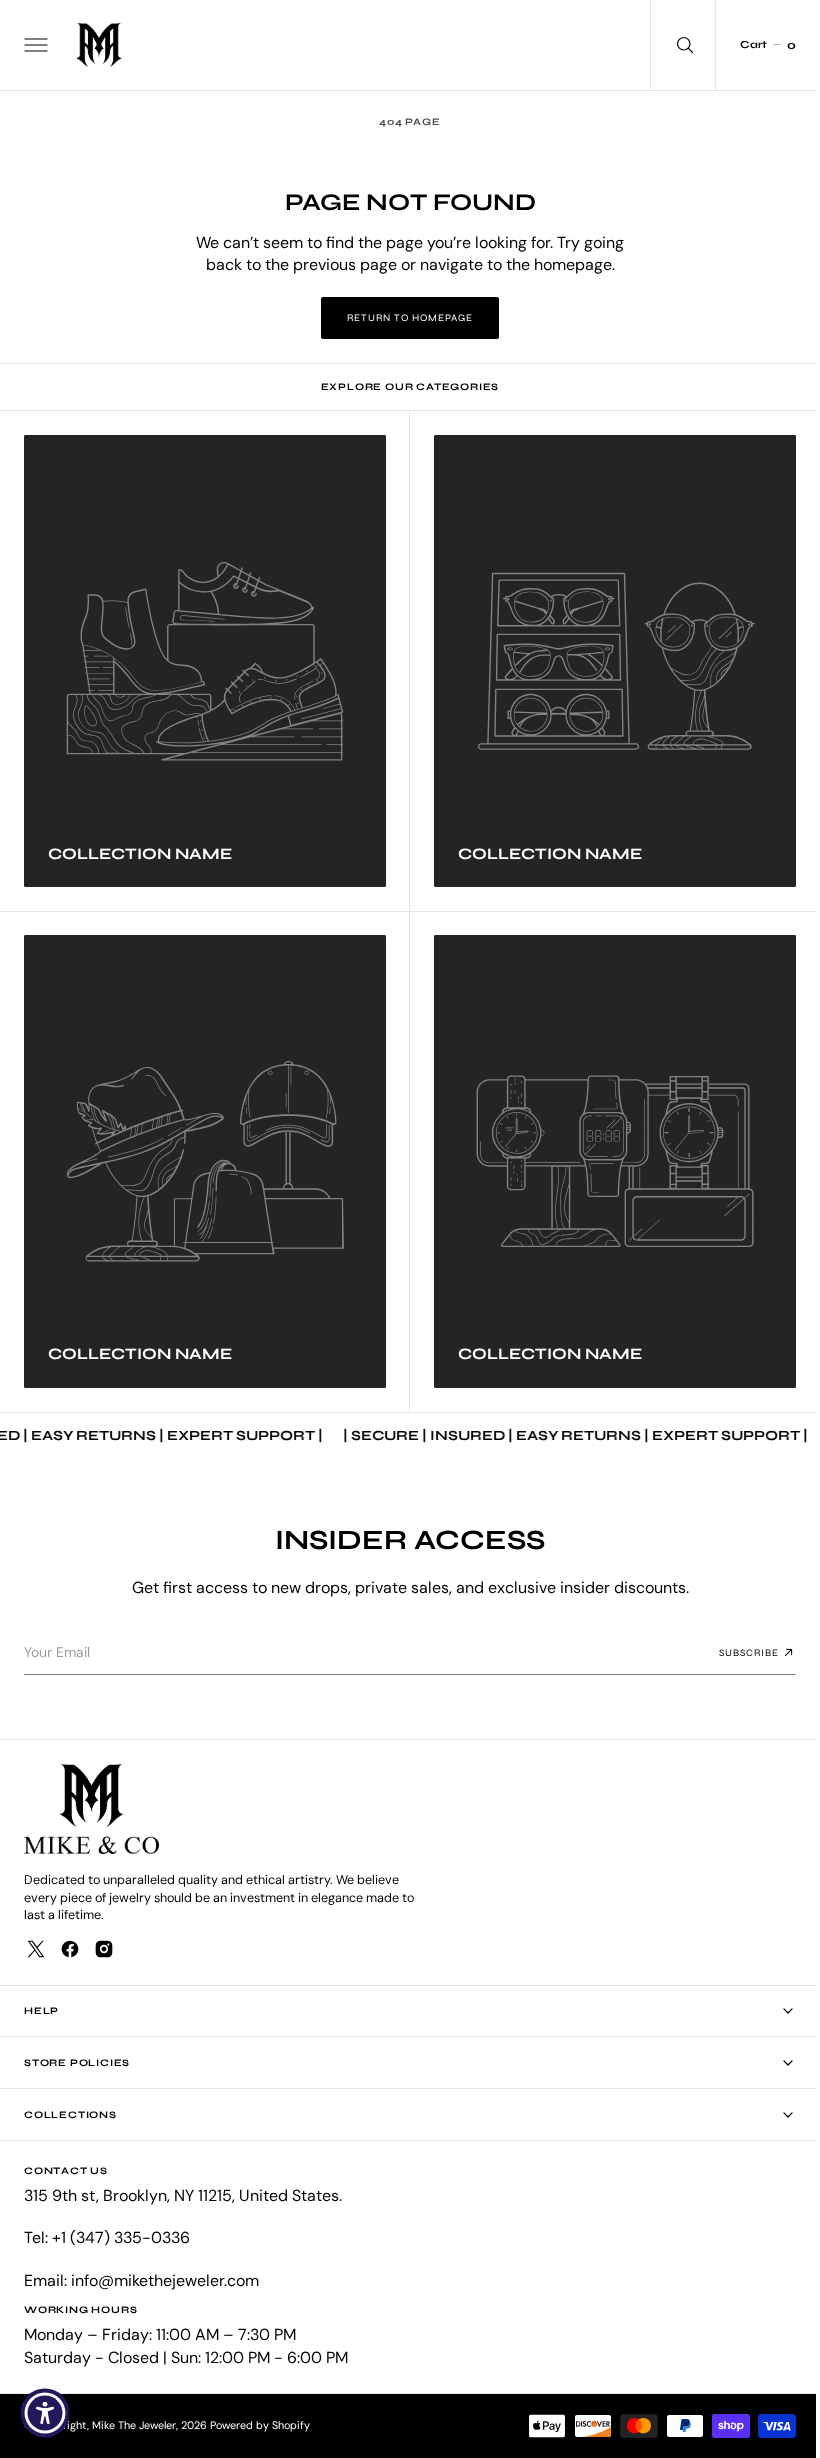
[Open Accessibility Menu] (45, 2413)
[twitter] (36, 1949)
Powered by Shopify (260, 2425)
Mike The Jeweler (134, 2425)
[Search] (668, 45)
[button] (34, 45)
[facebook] (70, 1949)
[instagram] (104, 1949)
